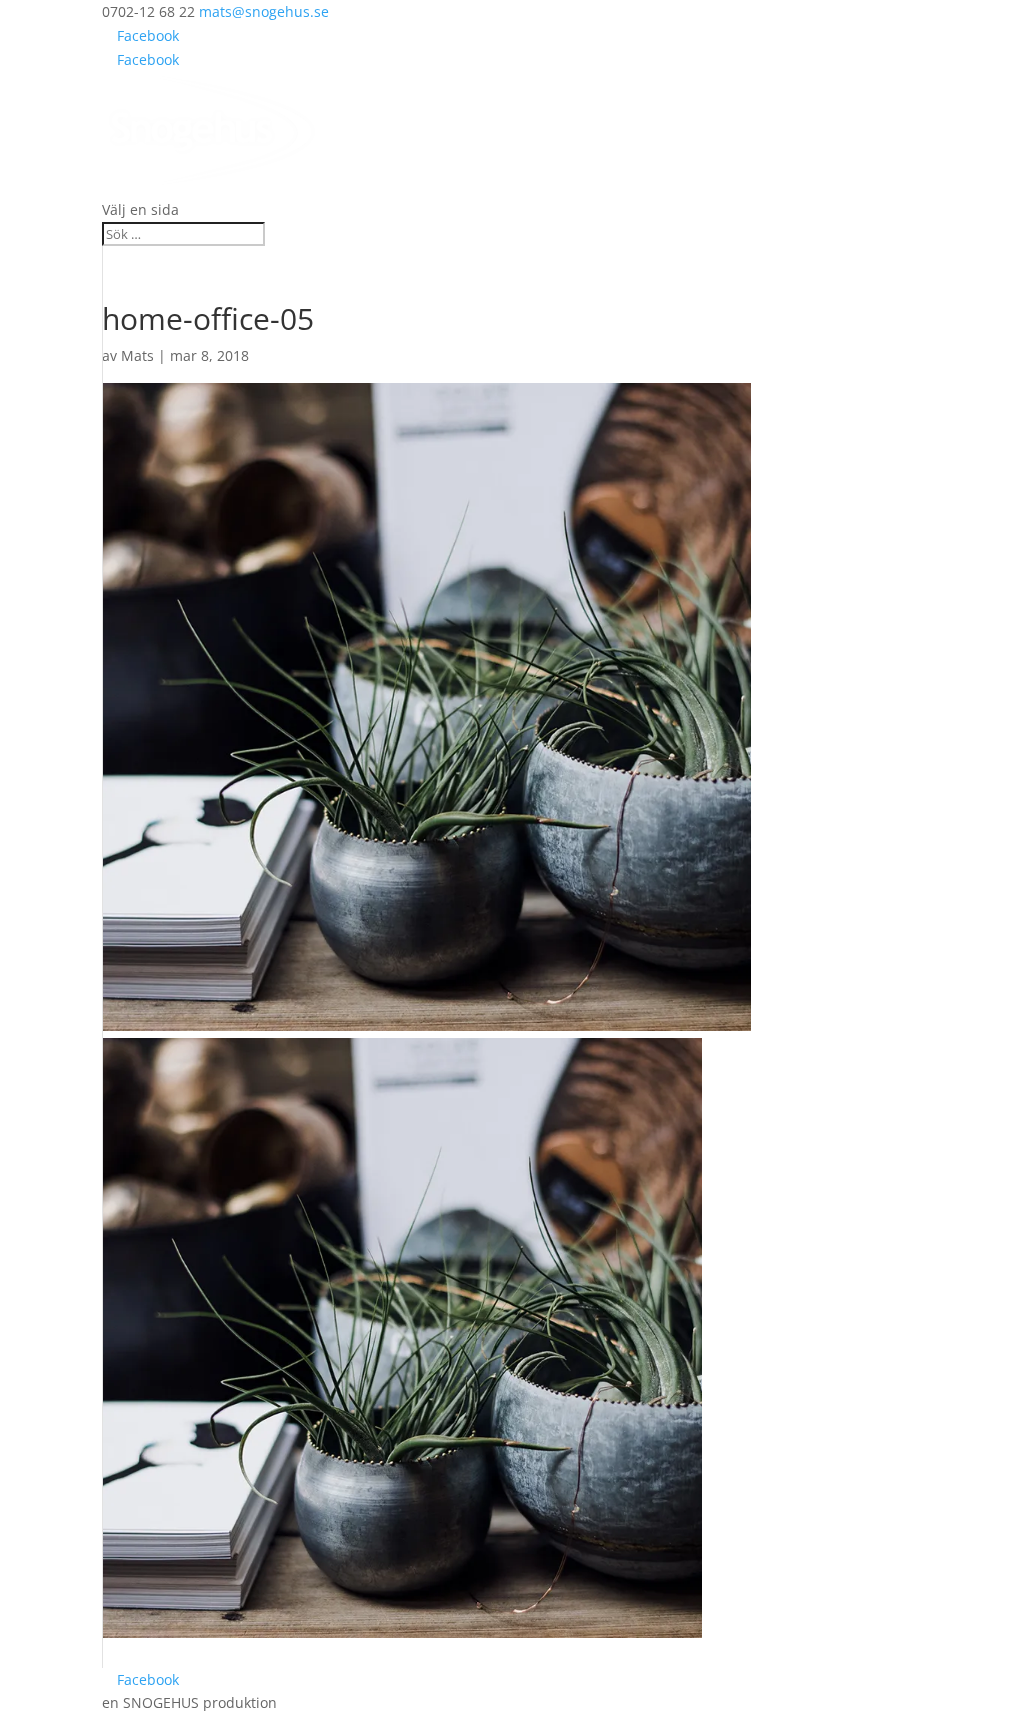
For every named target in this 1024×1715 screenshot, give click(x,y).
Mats (137, 355)
